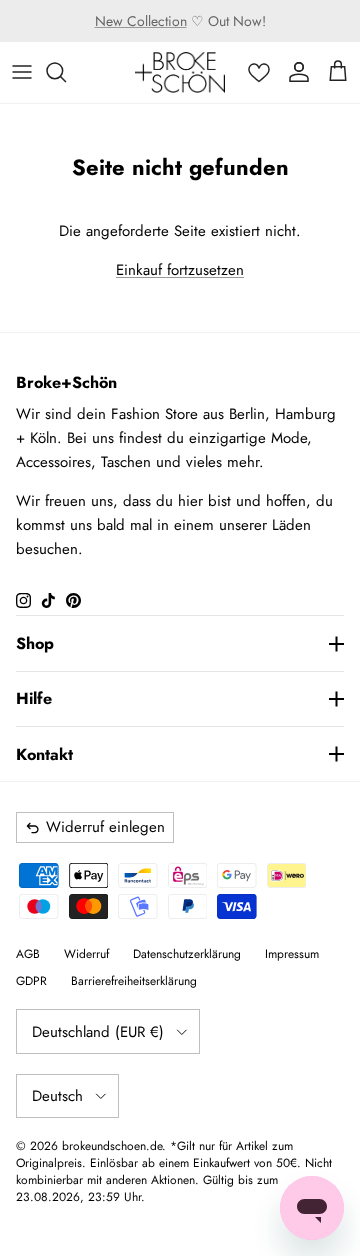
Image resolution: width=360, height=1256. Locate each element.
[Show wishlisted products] (259, 72)
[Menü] (22, 72)
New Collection (141, 21)
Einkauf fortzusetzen (180, 270)
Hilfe (34, 698)
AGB (28, 954)
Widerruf (86, 954)
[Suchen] (66, 72)
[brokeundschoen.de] (180, 72)
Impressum (292, 954)
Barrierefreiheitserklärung (134, 981)
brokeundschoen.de (112, 1146)
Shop (35, 643)
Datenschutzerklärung (187, 954)
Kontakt (44, 754)
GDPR (31, 981)
